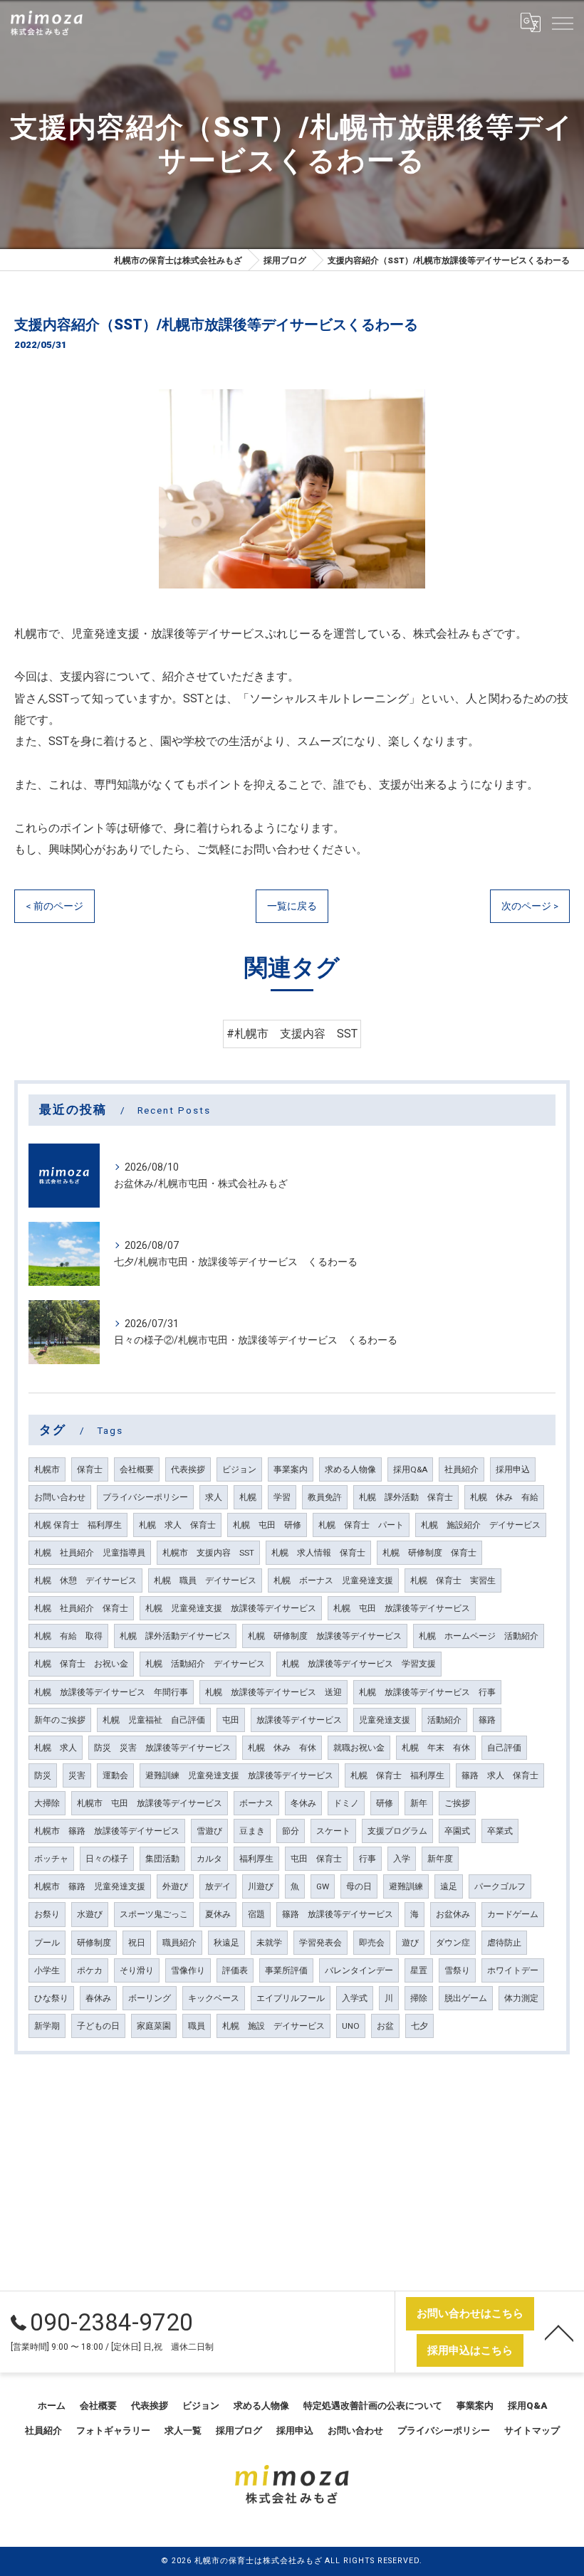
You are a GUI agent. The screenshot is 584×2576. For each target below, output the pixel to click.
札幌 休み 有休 (282, 1748)
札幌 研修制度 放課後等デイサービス (325, 1636)
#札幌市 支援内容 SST (292, 1034)
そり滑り (137, 1970)
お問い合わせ (60, 1497)
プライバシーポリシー (145, 1497)
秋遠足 (226, 1943)
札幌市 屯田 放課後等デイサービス (150, 1803)
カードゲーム (513, 1914)
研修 (385, 1803)
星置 (419, 1970)
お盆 (385, 2026)
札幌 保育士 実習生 (453, 1580)
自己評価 (504, 1748)
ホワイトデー (513, 1970)
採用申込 (513, 1469)
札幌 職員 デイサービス (205, 1580)
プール (47, 1943)
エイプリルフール (291, 1998)
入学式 (355, 1998)
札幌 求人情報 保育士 (318, 1553)
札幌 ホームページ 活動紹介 (479, 1636)
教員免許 (325, 1497)
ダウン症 (453, 1943)
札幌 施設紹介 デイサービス (481, 1525)
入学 (402, 1859)
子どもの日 (98, 2026)
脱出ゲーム (466, 1998)
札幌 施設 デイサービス (273, 2026)
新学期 (47, 2026)
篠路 (487, 1720)
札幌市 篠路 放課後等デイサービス (107, 1831)
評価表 (235, 1970)
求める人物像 (350, 1469)
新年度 (440, 1859)
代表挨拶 (188, 1469)
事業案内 (291, 1469)
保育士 (90, 1469)
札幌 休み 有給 (504, 1497)
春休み (98, 1998)
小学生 (47, 1970)
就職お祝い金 (359, 1748)
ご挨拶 (457, 1803)
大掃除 (47, 1803)
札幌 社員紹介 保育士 (81, 1608)
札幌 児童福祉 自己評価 (154, 1720)
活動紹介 (444, 1720)
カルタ (209, 1859)
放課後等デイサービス (299, 1720)
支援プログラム (397, 1831)
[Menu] (562, 23)
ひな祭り (51, 1998)
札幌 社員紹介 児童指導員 (90, 1553)
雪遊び (209, 1831)
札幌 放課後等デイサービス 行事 (427, 1692)
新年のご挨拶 (60, 1720)
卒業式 (500, 1831)
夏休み (218, 1914)
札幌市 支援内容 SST (208, 1553)
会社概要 (137, 1469)
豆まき (252, 1831)
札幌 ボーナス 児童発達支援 (333, 1580)
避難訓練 (406, 1886)
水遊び (90, 1914)
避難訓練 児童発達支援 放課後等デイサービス (239, 1775)
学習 (282, 1497)
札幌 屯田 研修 (267, 1525)
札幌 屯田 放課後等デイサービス (402, 1608)
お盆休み (453, 1914)
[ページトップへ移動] (559, 2332)
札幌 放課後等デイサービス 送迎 (273, 1692)
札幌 (248, 1497)
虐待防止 (504, 1943)
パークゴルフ (500, 1886)
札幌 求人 (56, 1748)
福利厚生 (256, 1859)
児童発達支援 (385, 1720)
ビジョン (239, 1469)
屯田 (231, 1720)
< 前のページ (54, 906)
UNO (351, 2026)
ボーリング (150, 1998)
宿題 (256, 1914)
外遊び (175, 1886)
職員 (197, 2026)
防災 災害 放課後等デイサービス (162, 1748)
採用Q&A (410, 1469)
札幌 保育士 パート (361, 1525)
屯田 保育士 (316, 1859)
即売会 (372, 1943)
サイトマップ (532, 2430)
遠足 (449, 1886)
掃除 (419, 1998)
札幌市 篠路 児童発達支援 (90, 1886)
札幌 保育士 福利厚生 (78, 1525)
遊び (410, 1943)
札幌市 (47, 1469)
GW (323, 1886)
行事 (367, 1859)
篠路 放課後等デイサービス (338, 1914)
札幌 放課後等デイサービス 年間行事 (111, 1692)
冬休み (303, 1803)
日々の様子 (107, 1859)
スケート (333, 1831)
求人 (214, 1497)
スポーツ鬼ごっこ (154, 1914)
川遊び (261, 1886)
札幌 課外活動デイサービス (175, 1636)
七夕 (419, 2026)
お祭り (47, 1914)
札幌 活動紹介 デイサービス (205, 1664)
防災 (43, 1775)
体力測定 (521, 1998)
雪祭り (457, 1970)
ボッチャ (51, 1859)
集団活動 (162, 1859)
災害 (77, 1775)
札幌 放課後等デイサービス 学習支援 (359, 1664)
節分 (291, 1831)
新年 (419, 1803)
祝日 (137, 1943)
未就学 (269, 1943)
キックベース (214, 1998)
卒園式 (457, 1831)
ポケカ (90, 1970)
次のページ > (530, 906)
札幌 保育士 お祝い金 (81, 1664)
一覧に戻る (292, 906)
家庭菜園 (154, 2026)
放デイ (218, 1886)
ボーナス (256, 1803)
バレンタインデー (359, 1970)
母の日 (359, 1886)
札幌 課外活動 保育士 (406, 1497)
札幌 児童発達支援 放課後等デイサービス (231, 1608)
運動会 (115, 1775)
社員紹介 (462, 1469)
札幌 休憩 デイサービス (85, 1580)
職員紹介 (179, 1943)
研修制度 (94, 1943)
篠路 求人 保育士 (500, 1775)
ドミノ (346, 1803)
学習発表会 (320, 1943)
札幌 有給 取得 (68, 1636)
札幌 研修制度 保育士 (429, 1553)
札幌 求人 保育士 (177, 1525)
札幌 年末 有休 (436, 1748)
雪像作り (188, 1970)
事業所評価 (286, 1970)
